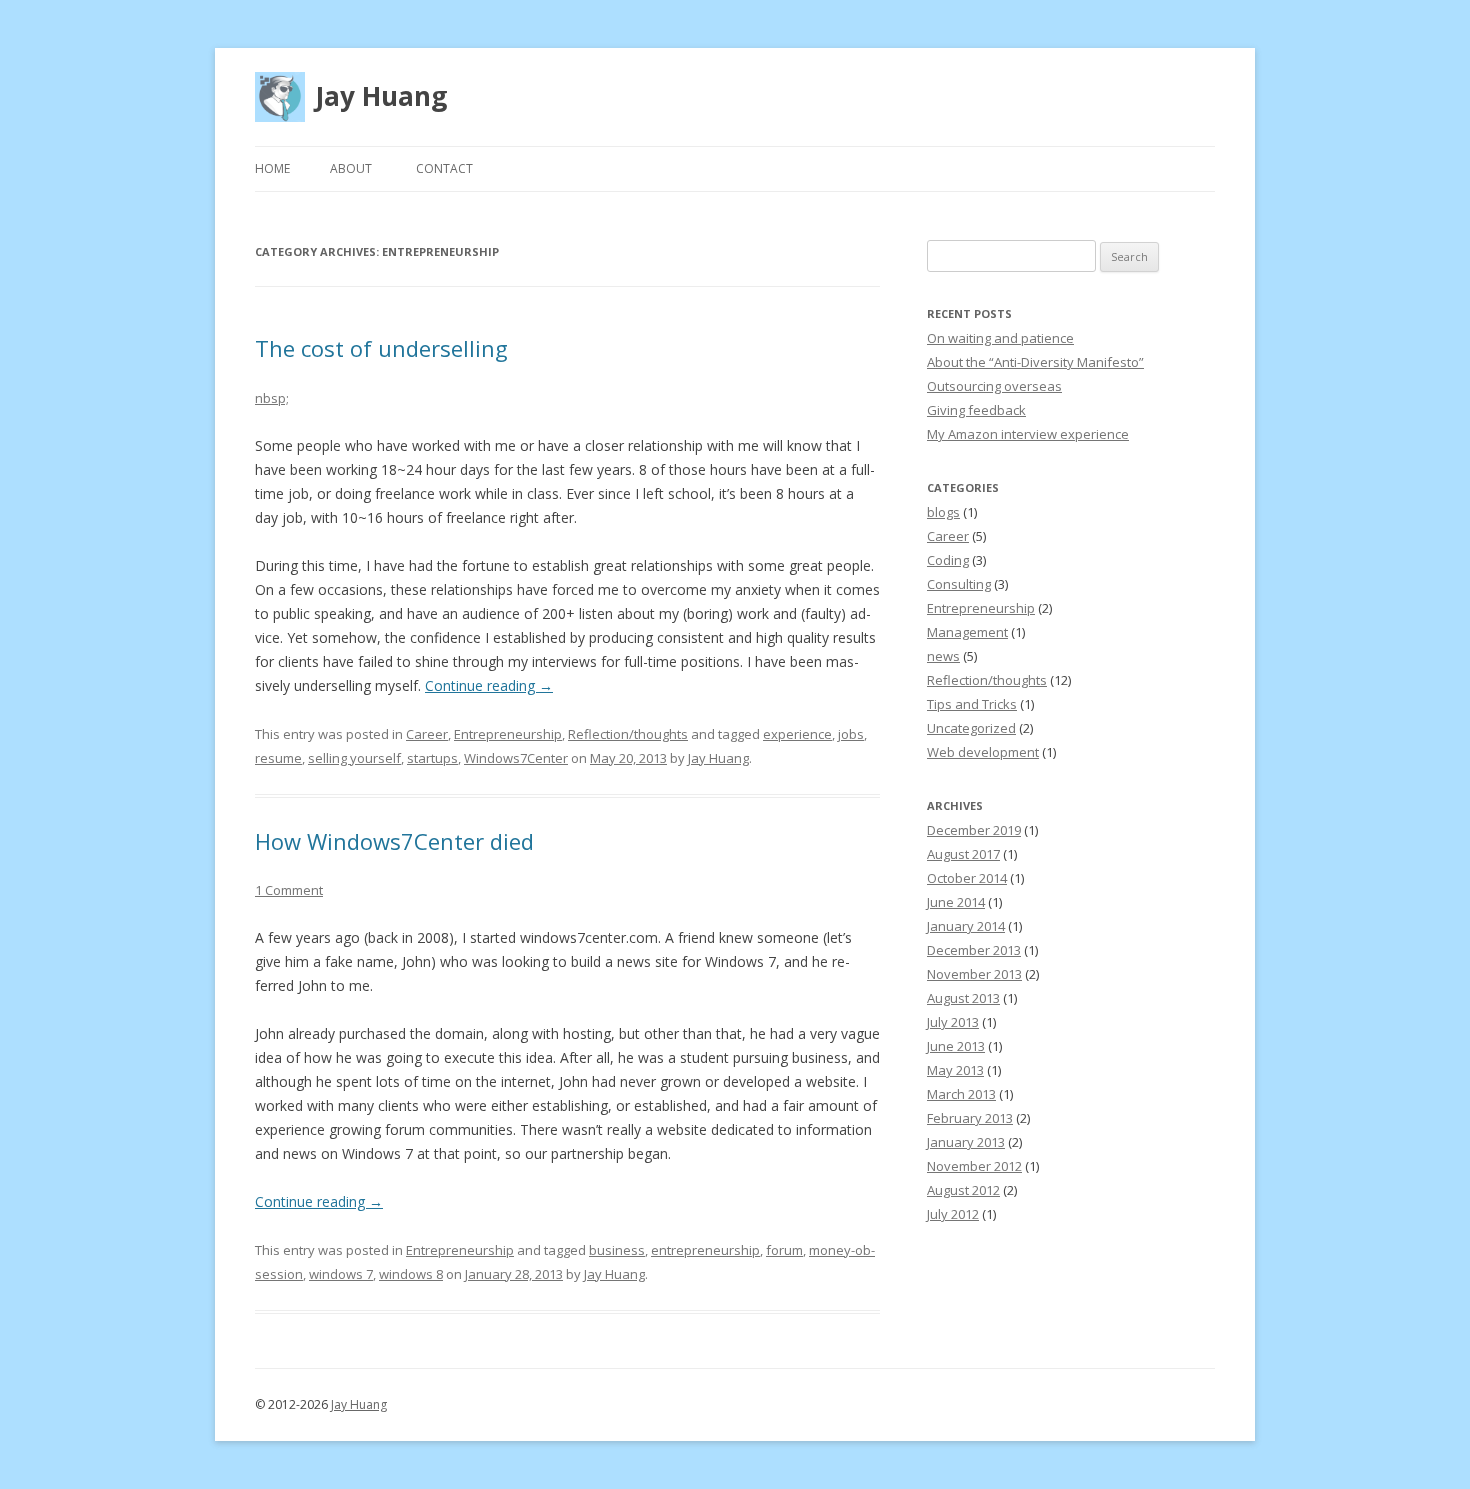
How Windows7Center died (394, 841)
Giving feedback (976, 410)
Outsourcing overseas (994, 386)
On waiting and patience (1000, 338)
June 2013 (956, 1046)
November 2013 (974, 974)
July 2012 (953, 1214)
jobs (851, 734)
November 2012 (974, 1166)
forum (784, 1250)
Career (427, 734)
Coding (948, 560)
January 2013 (966, 1142)
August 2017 (963, 854)
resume (278, 758)
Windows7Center (516, 758)
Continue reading (489, 685)
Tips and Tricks (972, 704)
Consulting (959, 584)
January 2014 (966, 926)
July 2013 (953, 1022)
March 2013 (961, 1094)
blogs (943, 512)
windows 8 (411, 1274)
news (943, 656)
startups (432, 758)
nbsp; (272, 398)
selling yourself (354, 758)
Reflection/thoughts (628, 734)
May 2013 (955, 1070)
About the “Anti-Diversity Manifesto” (1035, 362)
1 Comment (289, 890)
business (617, 1250)
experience (797, 734)
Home (272, 168)
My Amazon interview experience (1028, 434)
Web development (983, 752)
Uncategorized (971, 728)
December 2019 (974, 830)
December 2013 (974, 950)
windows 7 (341, 1274)
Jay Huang (381, 96)
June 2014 (956, 902)
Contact (444, 168)
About (351, 168)
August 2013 (963, 998)
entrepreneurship (705, 1250)
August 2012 (963, 1190)
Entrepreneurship (508, 734)
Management (967, 632)
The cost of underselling (381, 348)
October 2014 (967, 878)
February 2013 (970, 1118)
